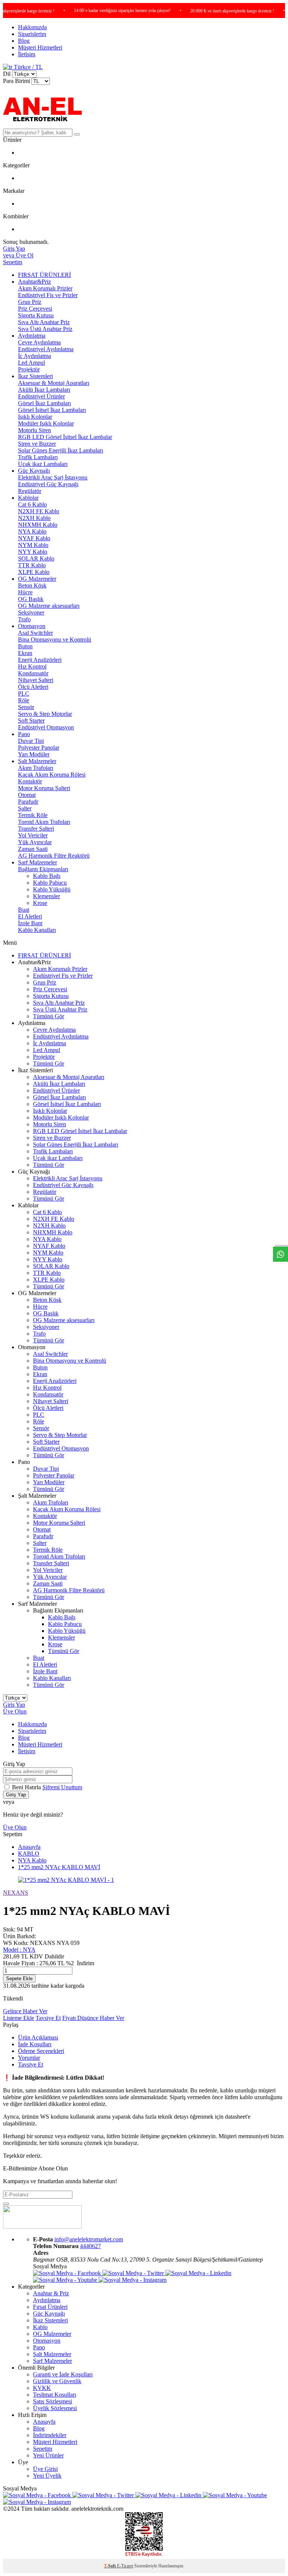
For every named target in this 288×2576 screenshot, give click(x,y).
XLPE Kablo (34, 572)
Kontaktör (30, 781)
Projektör (29, 369)
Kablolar (28, 498)
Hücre (25, 592)
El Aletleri (30, 916)
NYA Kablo (32, 531)
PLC (24, 694)
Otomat (27, 795)
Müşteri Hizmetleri (40, 47)
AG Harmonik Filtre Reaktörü (54, 856)
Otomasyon (32, 626)
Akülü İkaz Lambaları (44, 390)
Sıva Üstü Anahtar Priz (45, 329)
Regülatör (30, 491)
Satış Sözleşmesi (52, 2401)
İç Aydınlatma (34, 356)
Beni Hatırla (27, 1787)
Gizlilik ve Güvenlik (57, 2381)
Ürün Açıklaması (38, 2037)
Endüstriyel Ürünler (41, 396)
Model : (19, 1950)
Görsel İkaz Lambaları (44, 403)
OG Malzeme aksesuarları (49, 606)
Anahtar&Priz (34, 282)
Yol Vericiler (33, 835)
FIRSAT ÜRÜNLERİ (44, 275)
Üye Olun (15, 1711)
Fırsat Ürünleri (50, 2307)
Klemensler (46, 896)
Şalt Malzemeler (37, 761)
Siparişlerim (32, 34)
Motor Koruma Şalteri (44, 788)
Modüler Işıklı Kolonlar (46, 423)
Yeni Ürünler (48, 2455)
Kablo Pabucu (50, 883)
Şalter (25, 808)
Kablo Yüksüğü (52, 889)
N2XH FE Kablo (39, 511)
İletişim (27, 54)
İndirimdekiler (50, 2435)
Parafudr (28, 802)
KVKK (42, 2388)
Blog (24, 41)
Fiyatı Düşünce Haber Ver (93, 2018)
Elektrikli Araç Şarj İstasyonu (53, 477)
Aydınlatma (32, 336)
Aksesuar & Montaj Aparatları (54, 383)
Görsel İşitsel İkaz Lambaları (52, 410)
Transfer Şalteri (36, 829)
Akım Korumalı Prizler (45, 288)
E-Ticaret (125, 2566)
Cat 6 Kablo (32, 504)
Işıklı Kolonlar (35, 417)
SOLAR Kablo (36, 558)
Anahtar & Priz (51, 2293)
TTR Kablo (32, 565)
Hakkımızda (32, 27)
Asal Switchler (35, 633)
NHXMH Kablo (38, 525)
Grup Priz (30, 302)
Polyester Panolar (39, 748)
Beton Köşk (32, 585)
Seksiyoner (31, 612)
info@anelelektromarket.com (89, 2239)
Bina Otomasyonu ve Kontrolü (55, 639)
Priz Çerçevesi (35, 309)
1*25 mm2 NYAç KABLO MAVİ (59, 1867)
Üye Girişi (45, 2469)
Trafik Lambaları (38, 457)
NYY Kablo (33, 552)
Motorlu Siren (34, 430)
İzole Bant (30, 923)
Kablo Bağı (47, 876)
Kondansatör (33, 673)
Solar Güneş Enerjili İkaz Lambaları (61, 450)
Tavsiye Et (48, 2018)
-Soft (110, 2566)
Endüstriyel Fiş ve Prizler (48, 295)
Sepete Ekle (19, 1979)
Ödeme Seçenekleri (41, 2051)
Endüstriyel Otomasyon (46, 727)
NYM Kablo (33, 545)
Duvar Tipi (31, 741)
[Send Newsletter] (6, 2204)
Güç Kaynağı (34, 471)
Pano (24, 734)
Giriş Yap (14, 1705)
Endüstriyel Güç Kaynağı (48, 484)
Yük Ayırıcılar (35, 842)
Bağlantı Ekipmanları (43, 869)
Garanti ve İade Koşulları (63, 2374)
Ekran (25, 653)
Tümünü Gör (49, 1016)
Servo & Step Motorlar (45, 714)
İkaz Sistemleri (35, 376)
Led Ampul (31, 363)
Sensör (26, 707)
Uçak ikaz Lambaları (43, 464)
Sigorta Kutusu (36, 315)
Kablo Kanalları (37, 930)
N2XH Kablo (34, 518)
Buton (25, 646)
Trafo (24, 619)
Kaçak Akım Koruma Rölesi (52, 775)
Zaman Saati (33, 849)
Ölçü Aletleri (33, 687)
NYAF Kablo (34, 538)
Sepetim (43, 2449)
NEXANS (16, 1893)
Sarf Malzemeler (37, 862)
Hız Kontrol (32, 667)
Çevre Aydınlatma (39, 342)
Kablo (40, 2327)
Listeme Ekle (19, 2018)
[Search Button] (77, 134)
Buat (24, 910)
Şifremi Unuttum (62, 1787)
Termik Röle (33, 815)
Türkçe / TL (28, 67)
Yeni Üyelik (47, 2476)
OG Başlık (31, 599)
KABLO (29, 1854)
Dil (7, 74)
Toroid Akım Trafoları (44, 822)
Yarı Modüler (34, 754)
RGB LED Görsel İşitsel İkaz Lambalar (65, 437)
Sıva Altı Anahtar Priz (44, 322)
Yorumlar (29, 2058)
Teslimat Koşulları (55, 2395)
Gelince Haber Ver (25, 2011)
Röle (24, 700)
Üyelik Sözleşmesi (55, 2408)
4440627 (90, 2246)
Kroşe (40, 903)
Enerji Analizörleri (40, 660)
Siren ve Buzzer (37, 444)
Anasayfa (29, 1847)
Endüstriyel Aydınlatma (46, 349)
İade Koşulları (35, 2044)
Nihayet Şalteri (36, 680)
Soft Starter (31, 721)
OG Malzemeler (37, 579)
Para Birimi (16, 81)
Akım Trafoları (36, 768)
